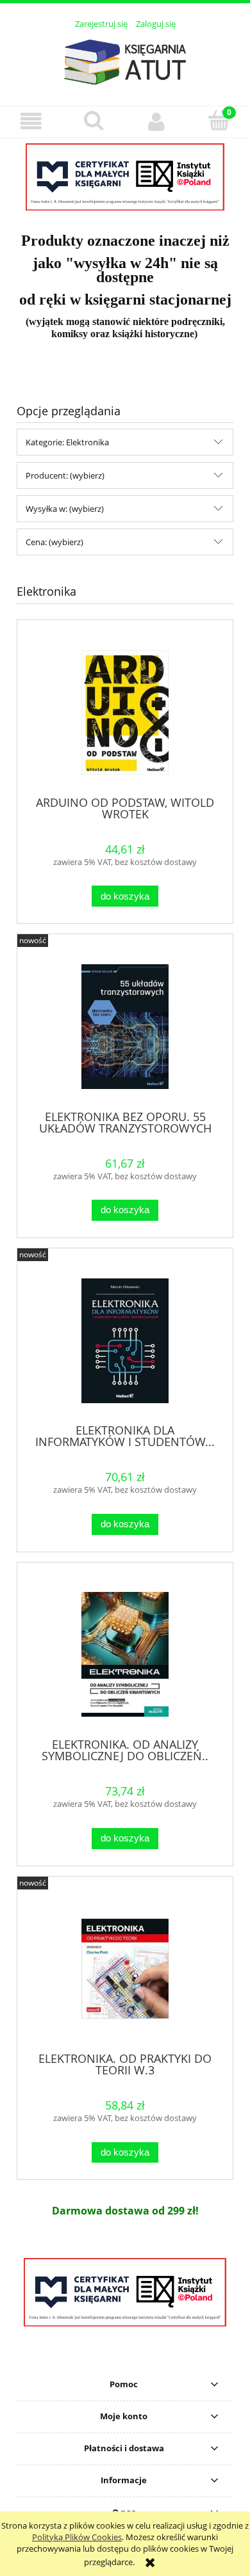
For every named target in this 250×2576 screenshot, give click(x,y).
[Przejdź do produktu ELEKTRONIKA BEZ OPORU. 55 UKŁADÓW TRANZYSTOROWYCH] (125, 1027)
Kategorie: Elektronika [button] (67, 442)
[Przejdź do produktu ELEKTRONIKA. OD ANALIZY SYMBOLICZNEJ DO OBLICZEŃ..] (125, 1654)
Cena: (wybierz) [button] (54, 542)
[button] (31, 121)
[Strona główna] (125, 60)
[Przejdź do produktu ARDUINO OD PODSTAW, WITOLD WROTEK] (125, 712)
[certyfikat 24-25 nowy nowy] (125, 177)
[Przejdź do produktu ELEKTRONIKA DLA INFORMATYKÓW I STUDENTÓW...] (125, 1341)
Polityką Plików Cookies (77, 2537)
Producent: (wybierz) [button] (65, 475)
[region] (125, 177)
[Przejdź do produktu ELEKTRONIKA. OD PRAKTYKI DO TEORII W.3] (125, 1968)
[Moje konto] (156, 121)
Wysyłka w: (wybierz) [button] (65, 509)
